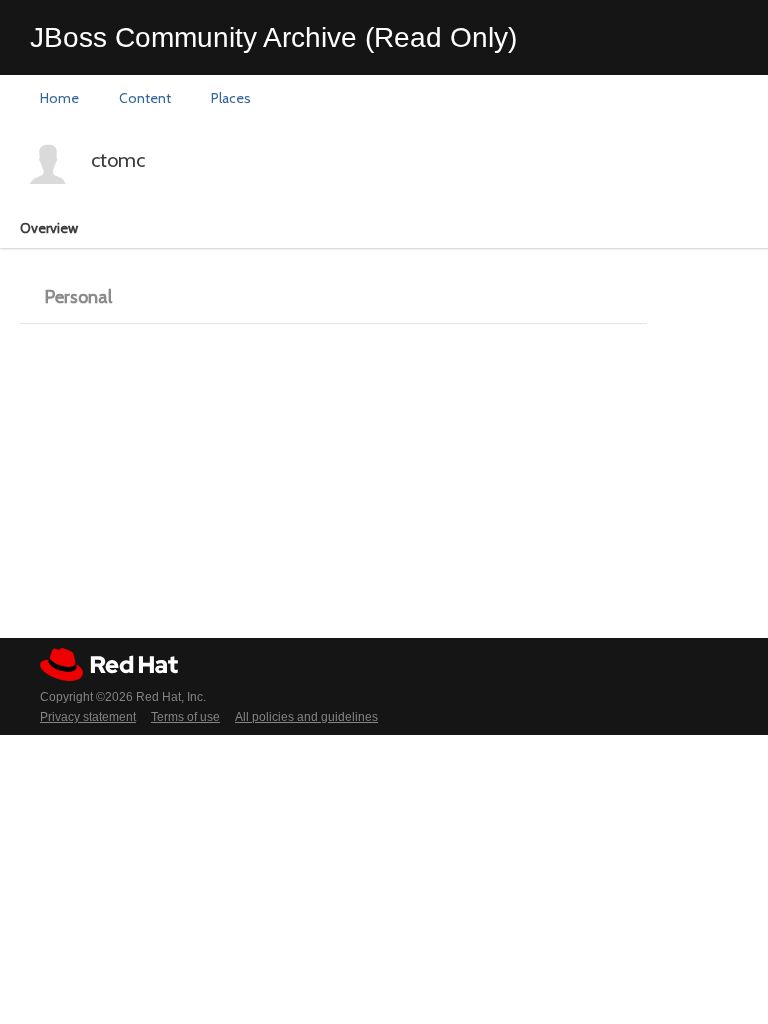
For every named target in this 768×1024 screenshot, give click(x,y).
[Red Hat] (109, 664)
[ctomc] (48, 163)
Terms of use (185, 717)
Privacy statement (88, 717)
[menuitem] (59, 99)
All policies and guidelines (306, 717)
